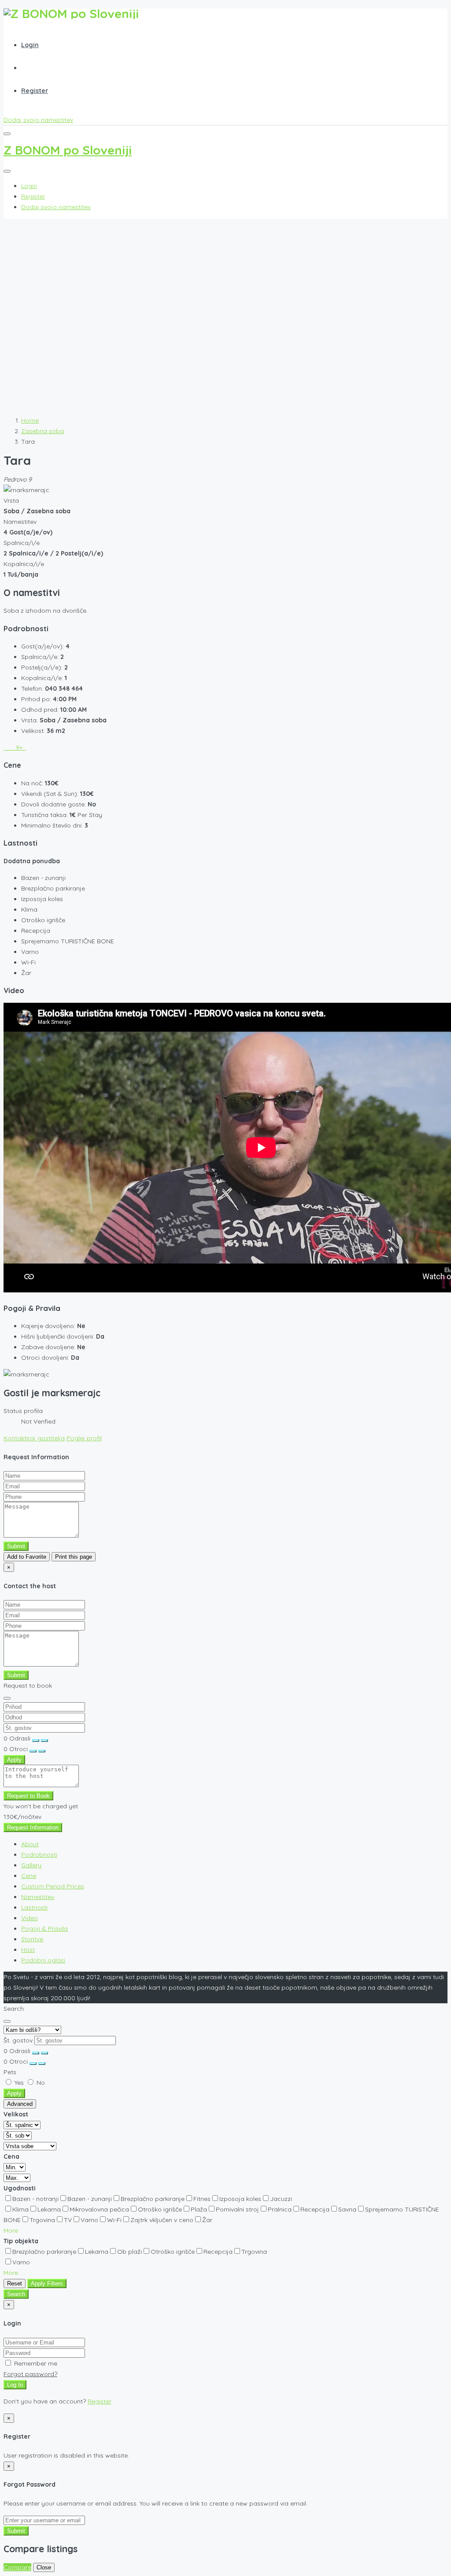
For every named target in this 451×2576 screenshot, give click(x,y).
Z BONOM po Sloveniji (68, 150)
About (30, 1844)
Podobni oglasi (43, 1960)
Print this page (74, 1557)
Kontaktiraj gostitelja (34, 1438)
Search (16, 2294)
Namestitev (38, 1897)
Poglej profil (84, 1438)
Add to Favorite (27, 1557)
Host (28, 1950)
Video (30, 1918)
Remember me (35, 2363)
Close (44, 2567)
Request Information (33, 1827)
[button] (11, 2230)
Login (30, 45)
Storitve (32, 1939)
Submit (16, 1546)
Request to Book (28, 1796)
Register (35, 91)
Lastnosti (34, 1907)
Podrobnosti (39, 1855)
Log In (15, 2385)
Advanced (20, 2104)
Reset (15, 2283)
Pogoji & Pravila (44, 1928)
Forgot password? (30, 2374)
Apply (14, 1760)
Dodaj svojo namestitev (38, 120)
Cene (29, 1876)
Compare (17, 2567)
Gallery (31, 1865)
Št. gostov (18, 2040)
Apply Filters (47, 2283)
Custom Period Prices (53, 1886)
